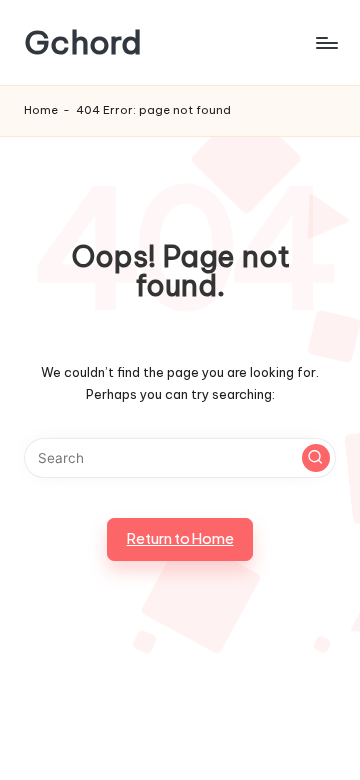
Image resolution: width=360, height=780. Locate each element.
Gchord (83, 42)
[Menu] (326, 42)
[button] (316, 458)
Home (41, 110)
